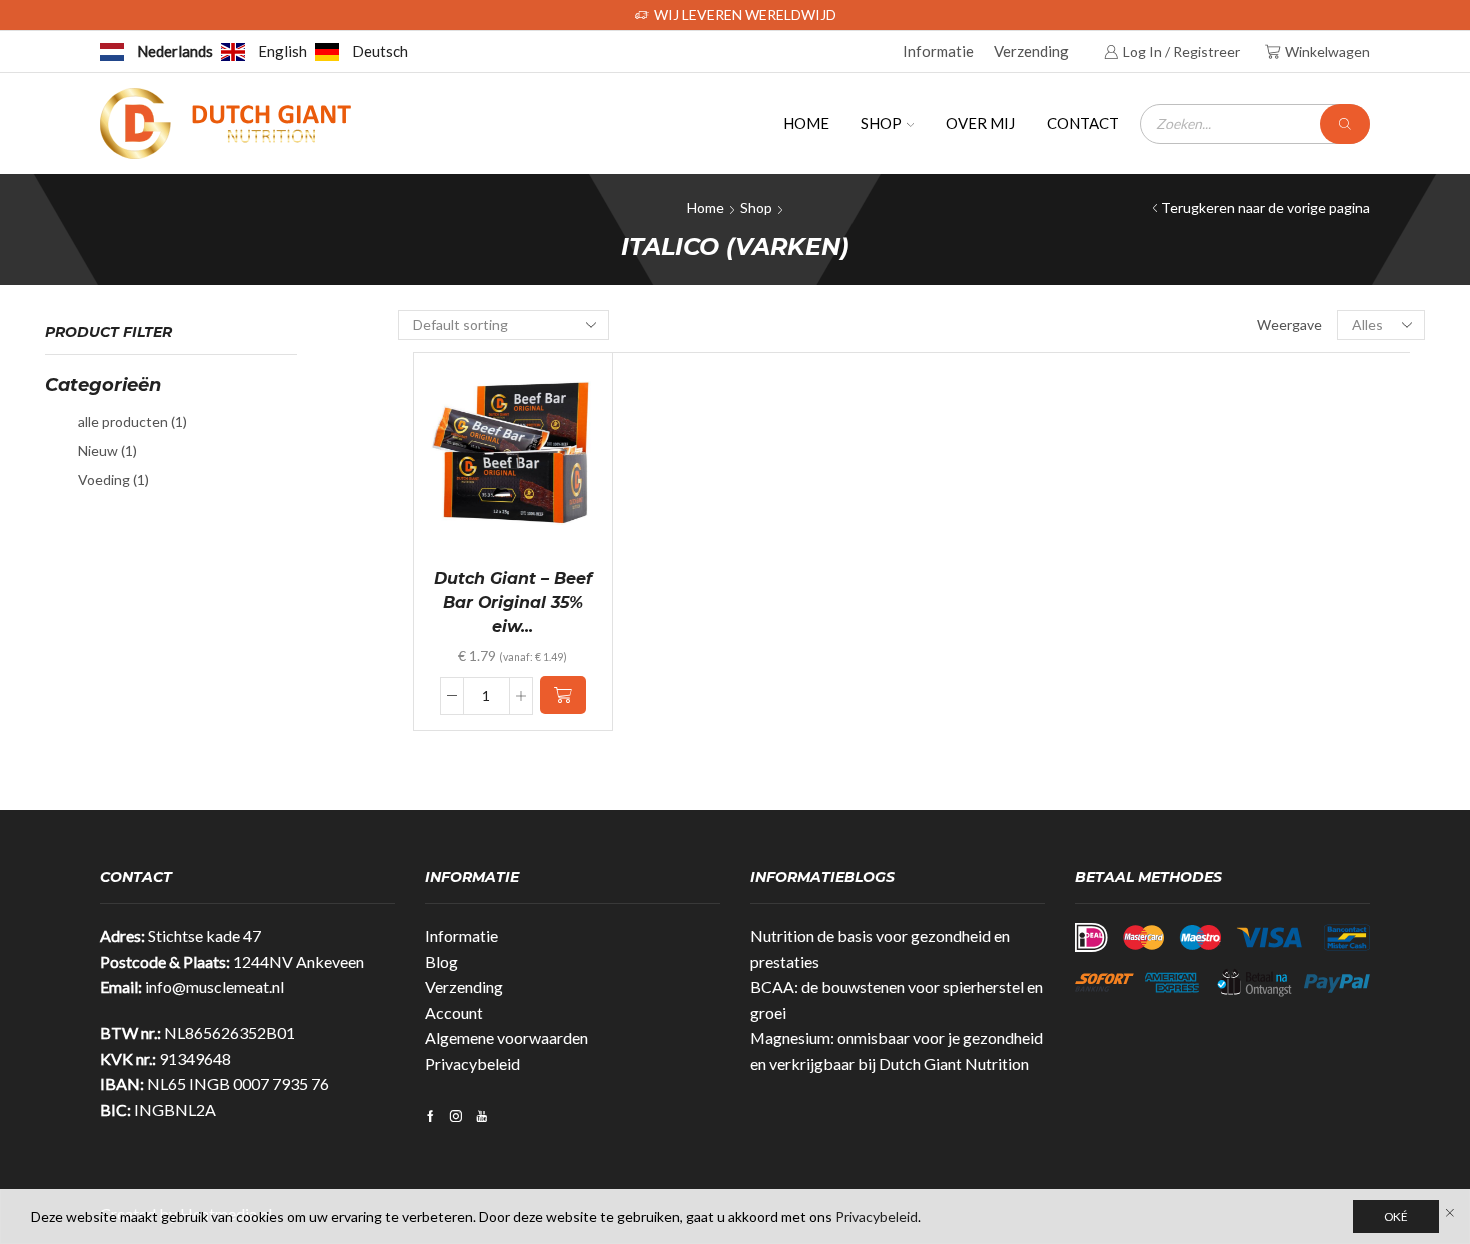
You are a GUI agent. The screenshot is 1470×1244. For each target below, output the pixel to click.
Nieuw (107, 450)
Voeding (113, 479)
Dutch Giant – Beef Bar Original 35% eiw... (513, 602)
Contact (1083, 123)
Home (806, 123)
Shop (881, 123)
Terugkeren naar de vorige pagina (1265, 207)
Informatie (938, 51)
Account (454, 1012)
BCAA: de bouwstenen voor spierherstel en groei (896, 999)
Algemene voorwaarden (506, 1037)
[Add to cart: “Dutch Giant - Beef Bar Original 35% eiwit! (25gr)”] (563, 695)
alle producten (132, 421)
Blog (441, 961)
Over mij (980, 123)
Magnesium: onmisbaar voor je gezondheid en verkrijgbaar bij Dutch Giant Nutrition (896, 1050)
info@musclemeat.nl (214, 986)
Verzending (1031, 51)
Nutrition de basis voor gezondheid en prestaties (880, 948)
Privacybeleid (472, 1063)
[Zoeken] (1345, 124)
